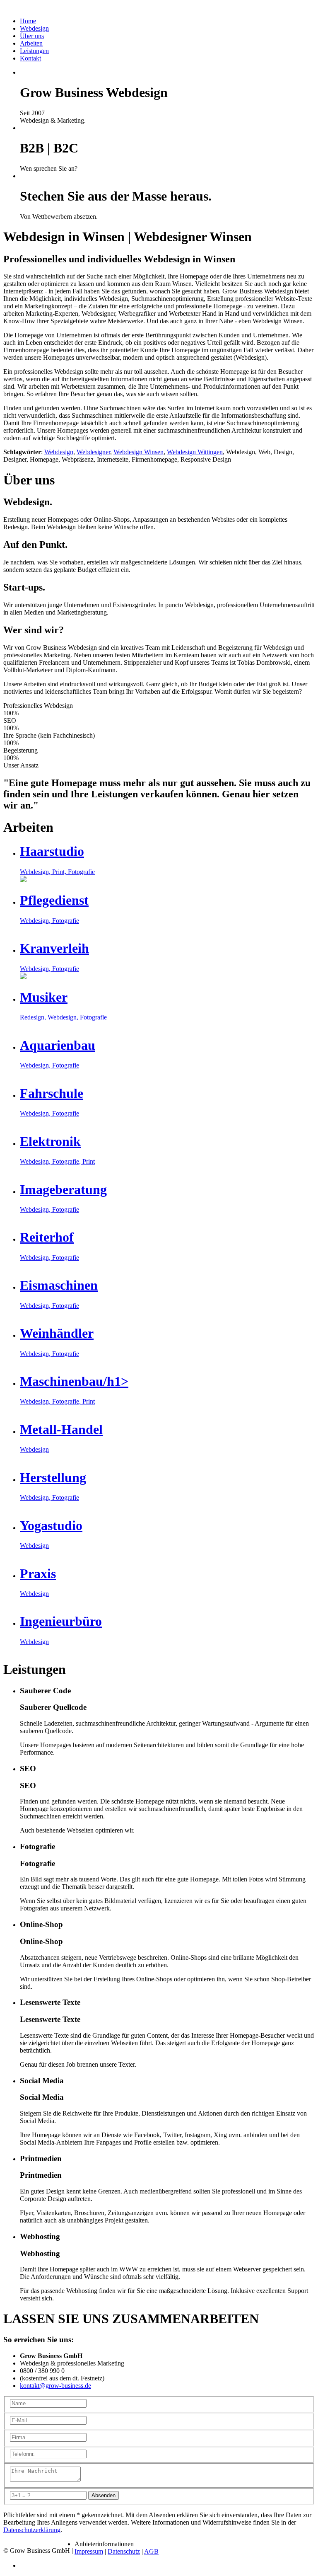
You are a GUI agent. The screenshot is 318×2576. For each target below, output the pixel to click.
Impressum (89, 2551)
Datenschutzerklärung (32, 2530)
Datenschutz (124, 2551)
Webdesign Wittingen (195, 452)
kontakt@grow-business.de (55, 2386)
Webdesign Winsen (139, 452)
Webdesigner (93, 452)
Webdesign (59, 452)
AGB (151, 2551)
